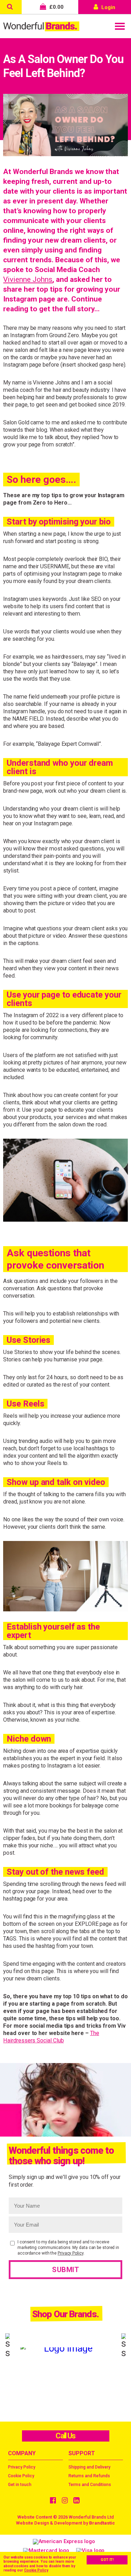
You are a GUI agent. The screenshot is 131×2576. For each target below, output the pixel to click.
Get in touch (20, 2485)
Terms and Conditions (90, 2485)
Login (108, 7)
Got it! (107, 2560)
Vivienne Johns (28, 279)
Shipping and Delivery (89, 2467)
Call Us (65, 2436)
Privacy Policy (71, 2253)
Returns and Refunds (89, 2476)
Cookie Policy (36, 2570)
